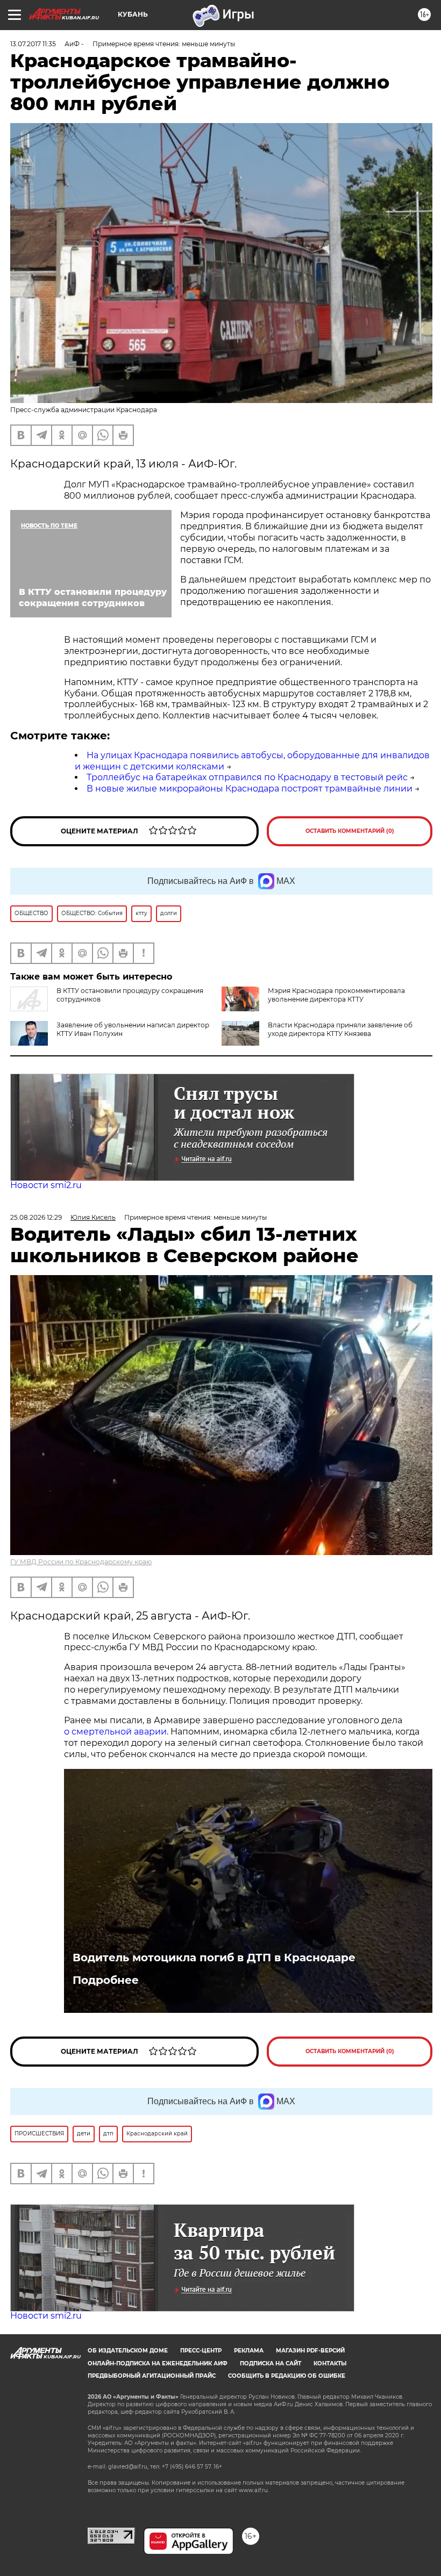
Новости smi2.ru (46, 1185)
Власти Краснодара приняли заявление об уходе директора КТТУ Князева (340, 1029)
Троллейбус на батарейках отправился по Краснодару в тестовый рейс (247, 777)
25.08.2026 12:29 (36, 1217)
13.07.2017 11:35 (33, 44)
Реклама (249, 2351)
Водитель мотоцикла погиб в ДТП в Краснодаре (214, 1958)
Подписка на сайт (271, 2363)
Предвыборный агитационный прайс (152, 2376)
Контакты (330, 2363)
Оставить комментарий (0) (350, 831)
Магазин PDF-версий (310, 2351)
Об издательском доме (128, 2351)
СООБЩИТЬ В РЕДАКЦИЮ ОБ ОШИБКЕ (287, 2376)
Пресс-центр (201, 2351)
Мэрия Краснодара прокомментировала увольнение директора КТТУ (336, 995)
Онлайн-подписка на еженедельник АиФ (158, 2363)
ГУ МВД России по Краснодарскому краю (81, 1562)
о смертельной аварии (115, 1732)
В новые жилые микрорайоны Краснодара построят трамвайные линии (250, 789)
